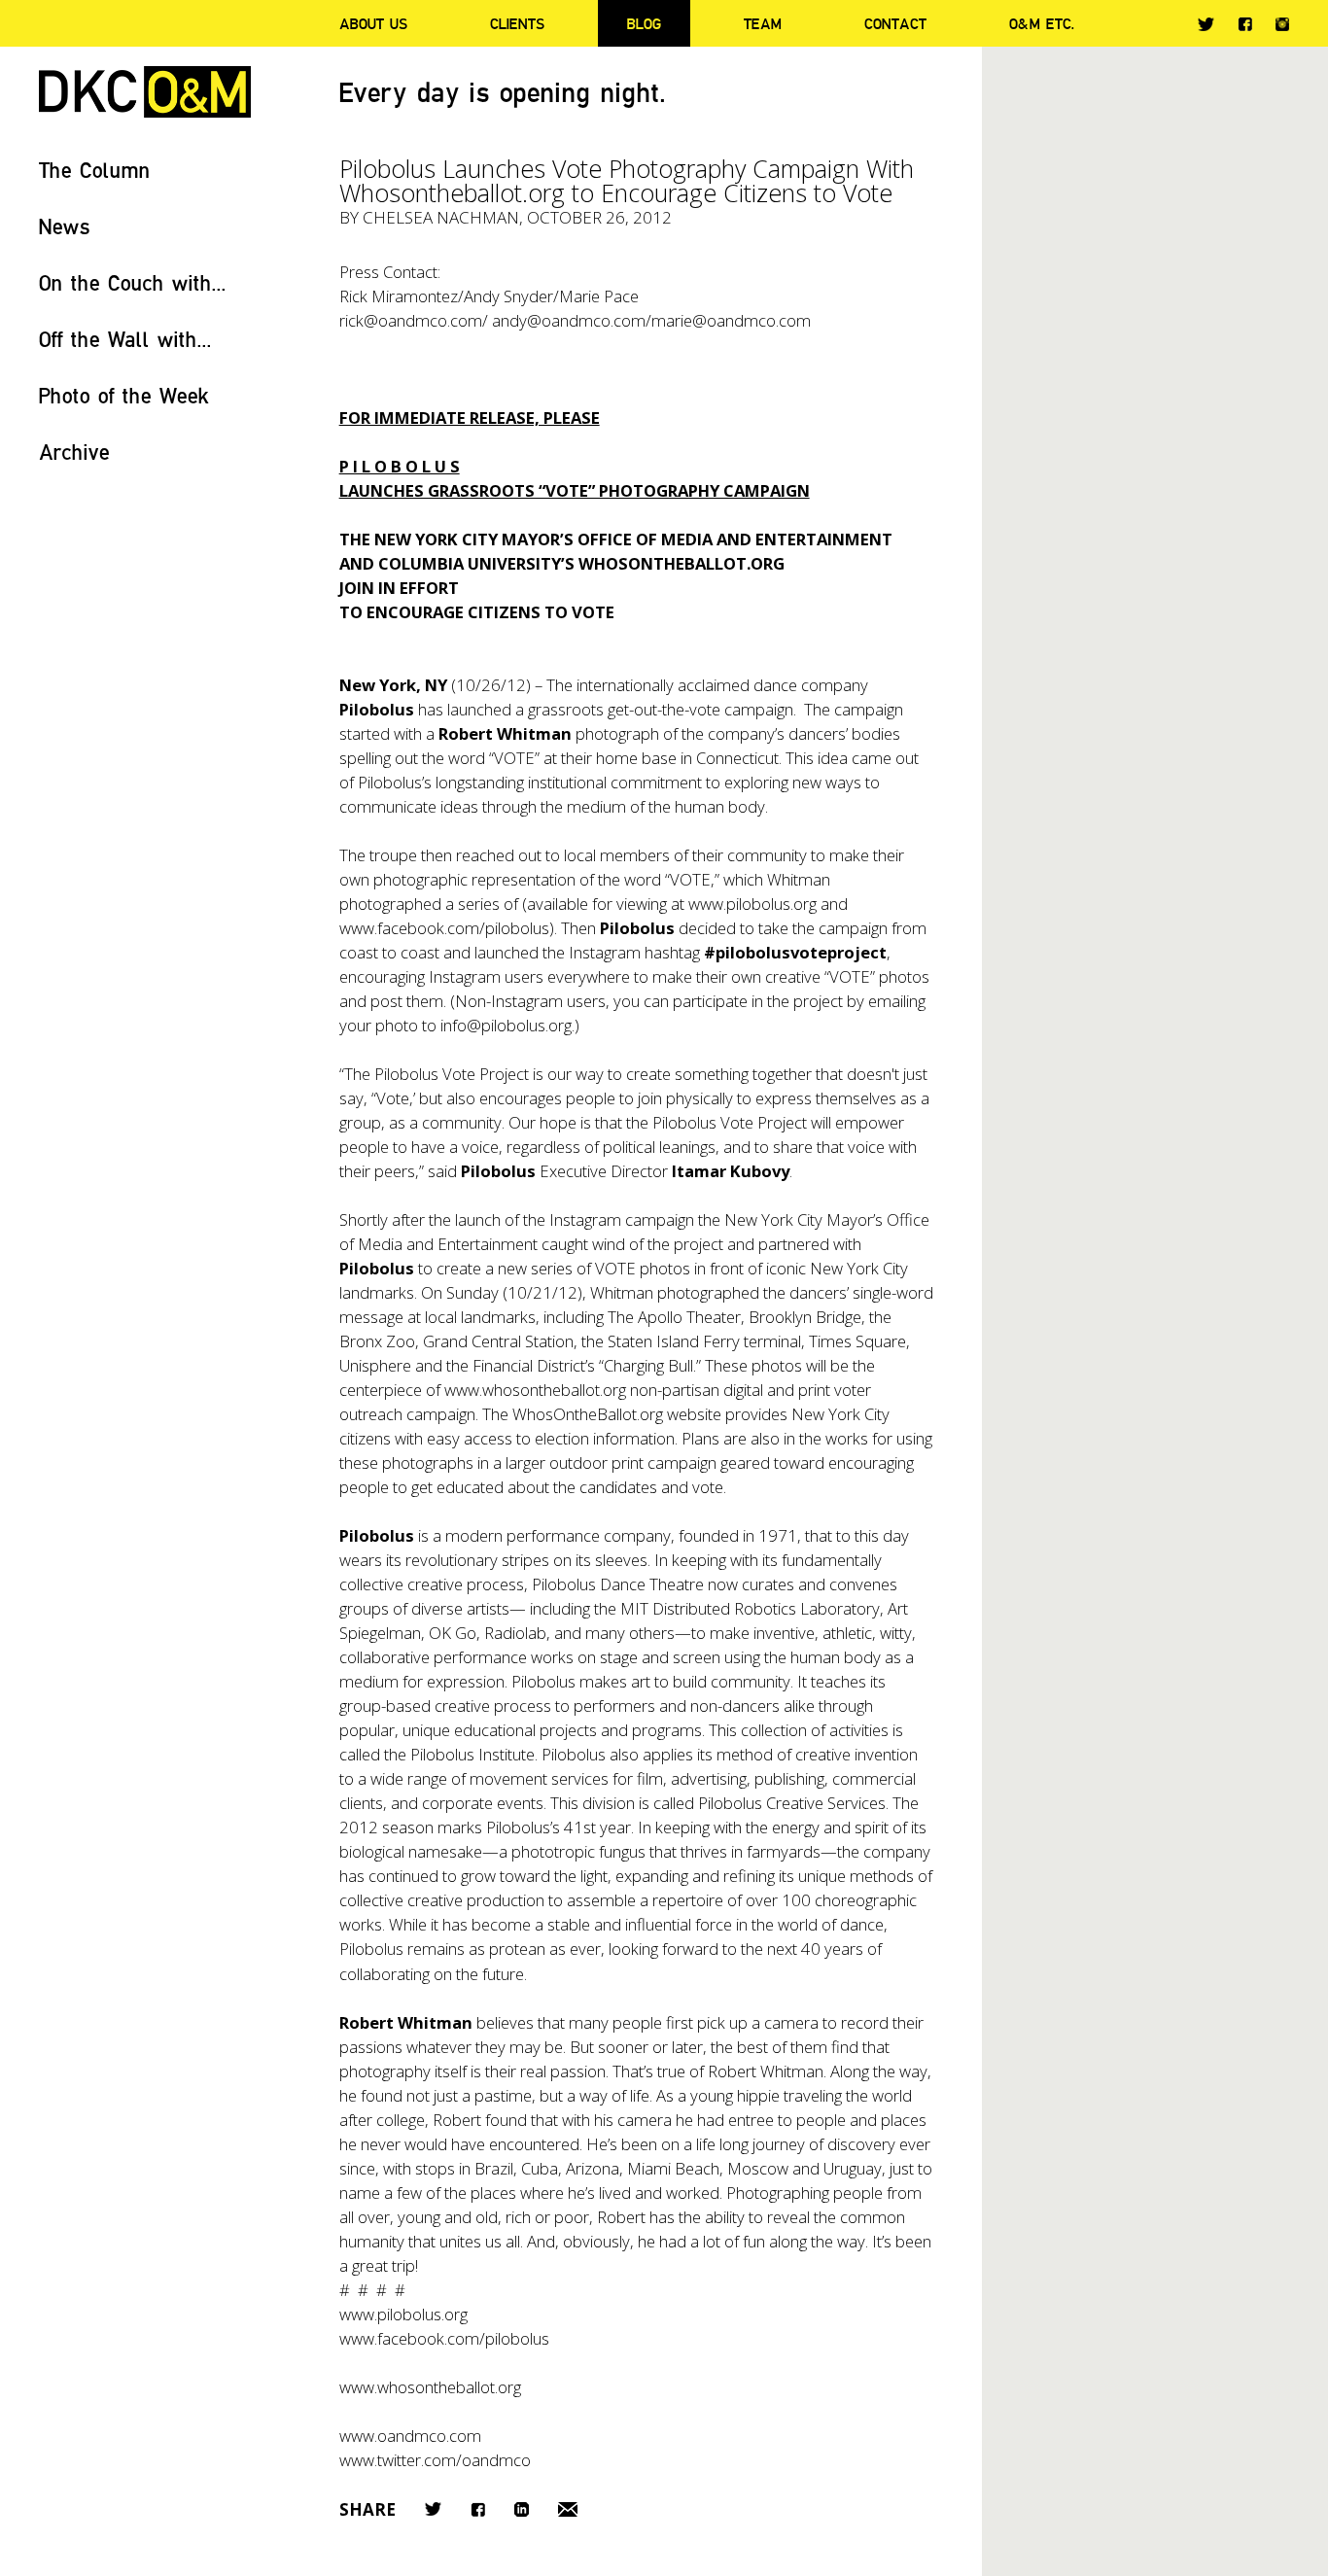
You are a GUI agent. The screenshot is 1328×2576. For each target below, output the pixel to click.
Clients (517, 23)
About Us (373, 23)
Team (763, 23)
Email (568, 2509)
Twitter (1206, 24)
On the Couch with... (133, 282)
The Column (95, 170)
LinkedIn (522, 2509)
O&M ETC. (1042, 23)
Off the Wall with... (125, 339)
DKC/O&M (145, 92)
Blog (644, 23)
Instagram (1282, 24)
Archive (74, 452)
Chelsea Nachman (441, 217)
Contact (895, 23)
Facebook (1245, 24)
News (65, 226)
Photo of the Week (124, 395)
